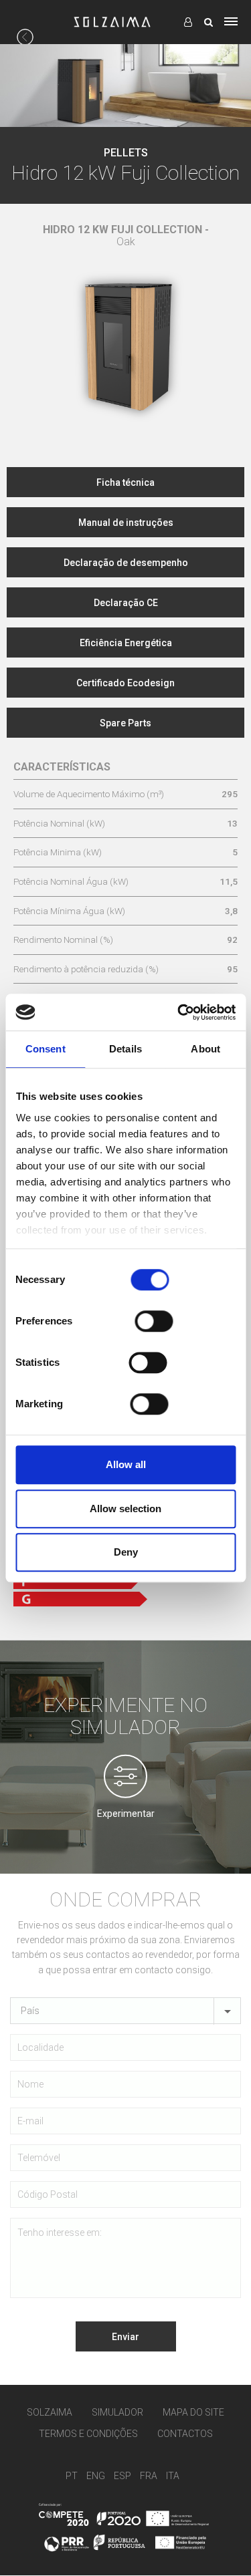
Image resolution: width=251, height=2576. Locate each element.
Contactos (185, 2434)
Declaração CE (126, 603)
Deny (126, 1552)
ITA (173, 2476)
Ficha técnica (125, 482)
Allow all (126, 1464)
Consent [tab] (46, 1049)
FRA (149, 2476)
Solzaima (50, 2412)
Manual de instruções (126, 523)
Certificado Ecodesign (125, 683)
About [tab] (205, 1049)
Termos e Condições (88, 2434)
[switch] (154, 1321)
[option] (126, 328)
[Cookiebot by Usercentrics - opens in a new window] (179, 1012)
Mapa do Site (193, 2412)
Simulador (117, 2412)
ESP (122, 2476)
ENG (96, 2476)
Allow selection (125, 1509)
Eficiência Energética (126, 643)
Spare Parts (125, 723)
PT (72, 2476)
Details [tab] (125, 1049)
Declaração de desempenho (126, 563)
